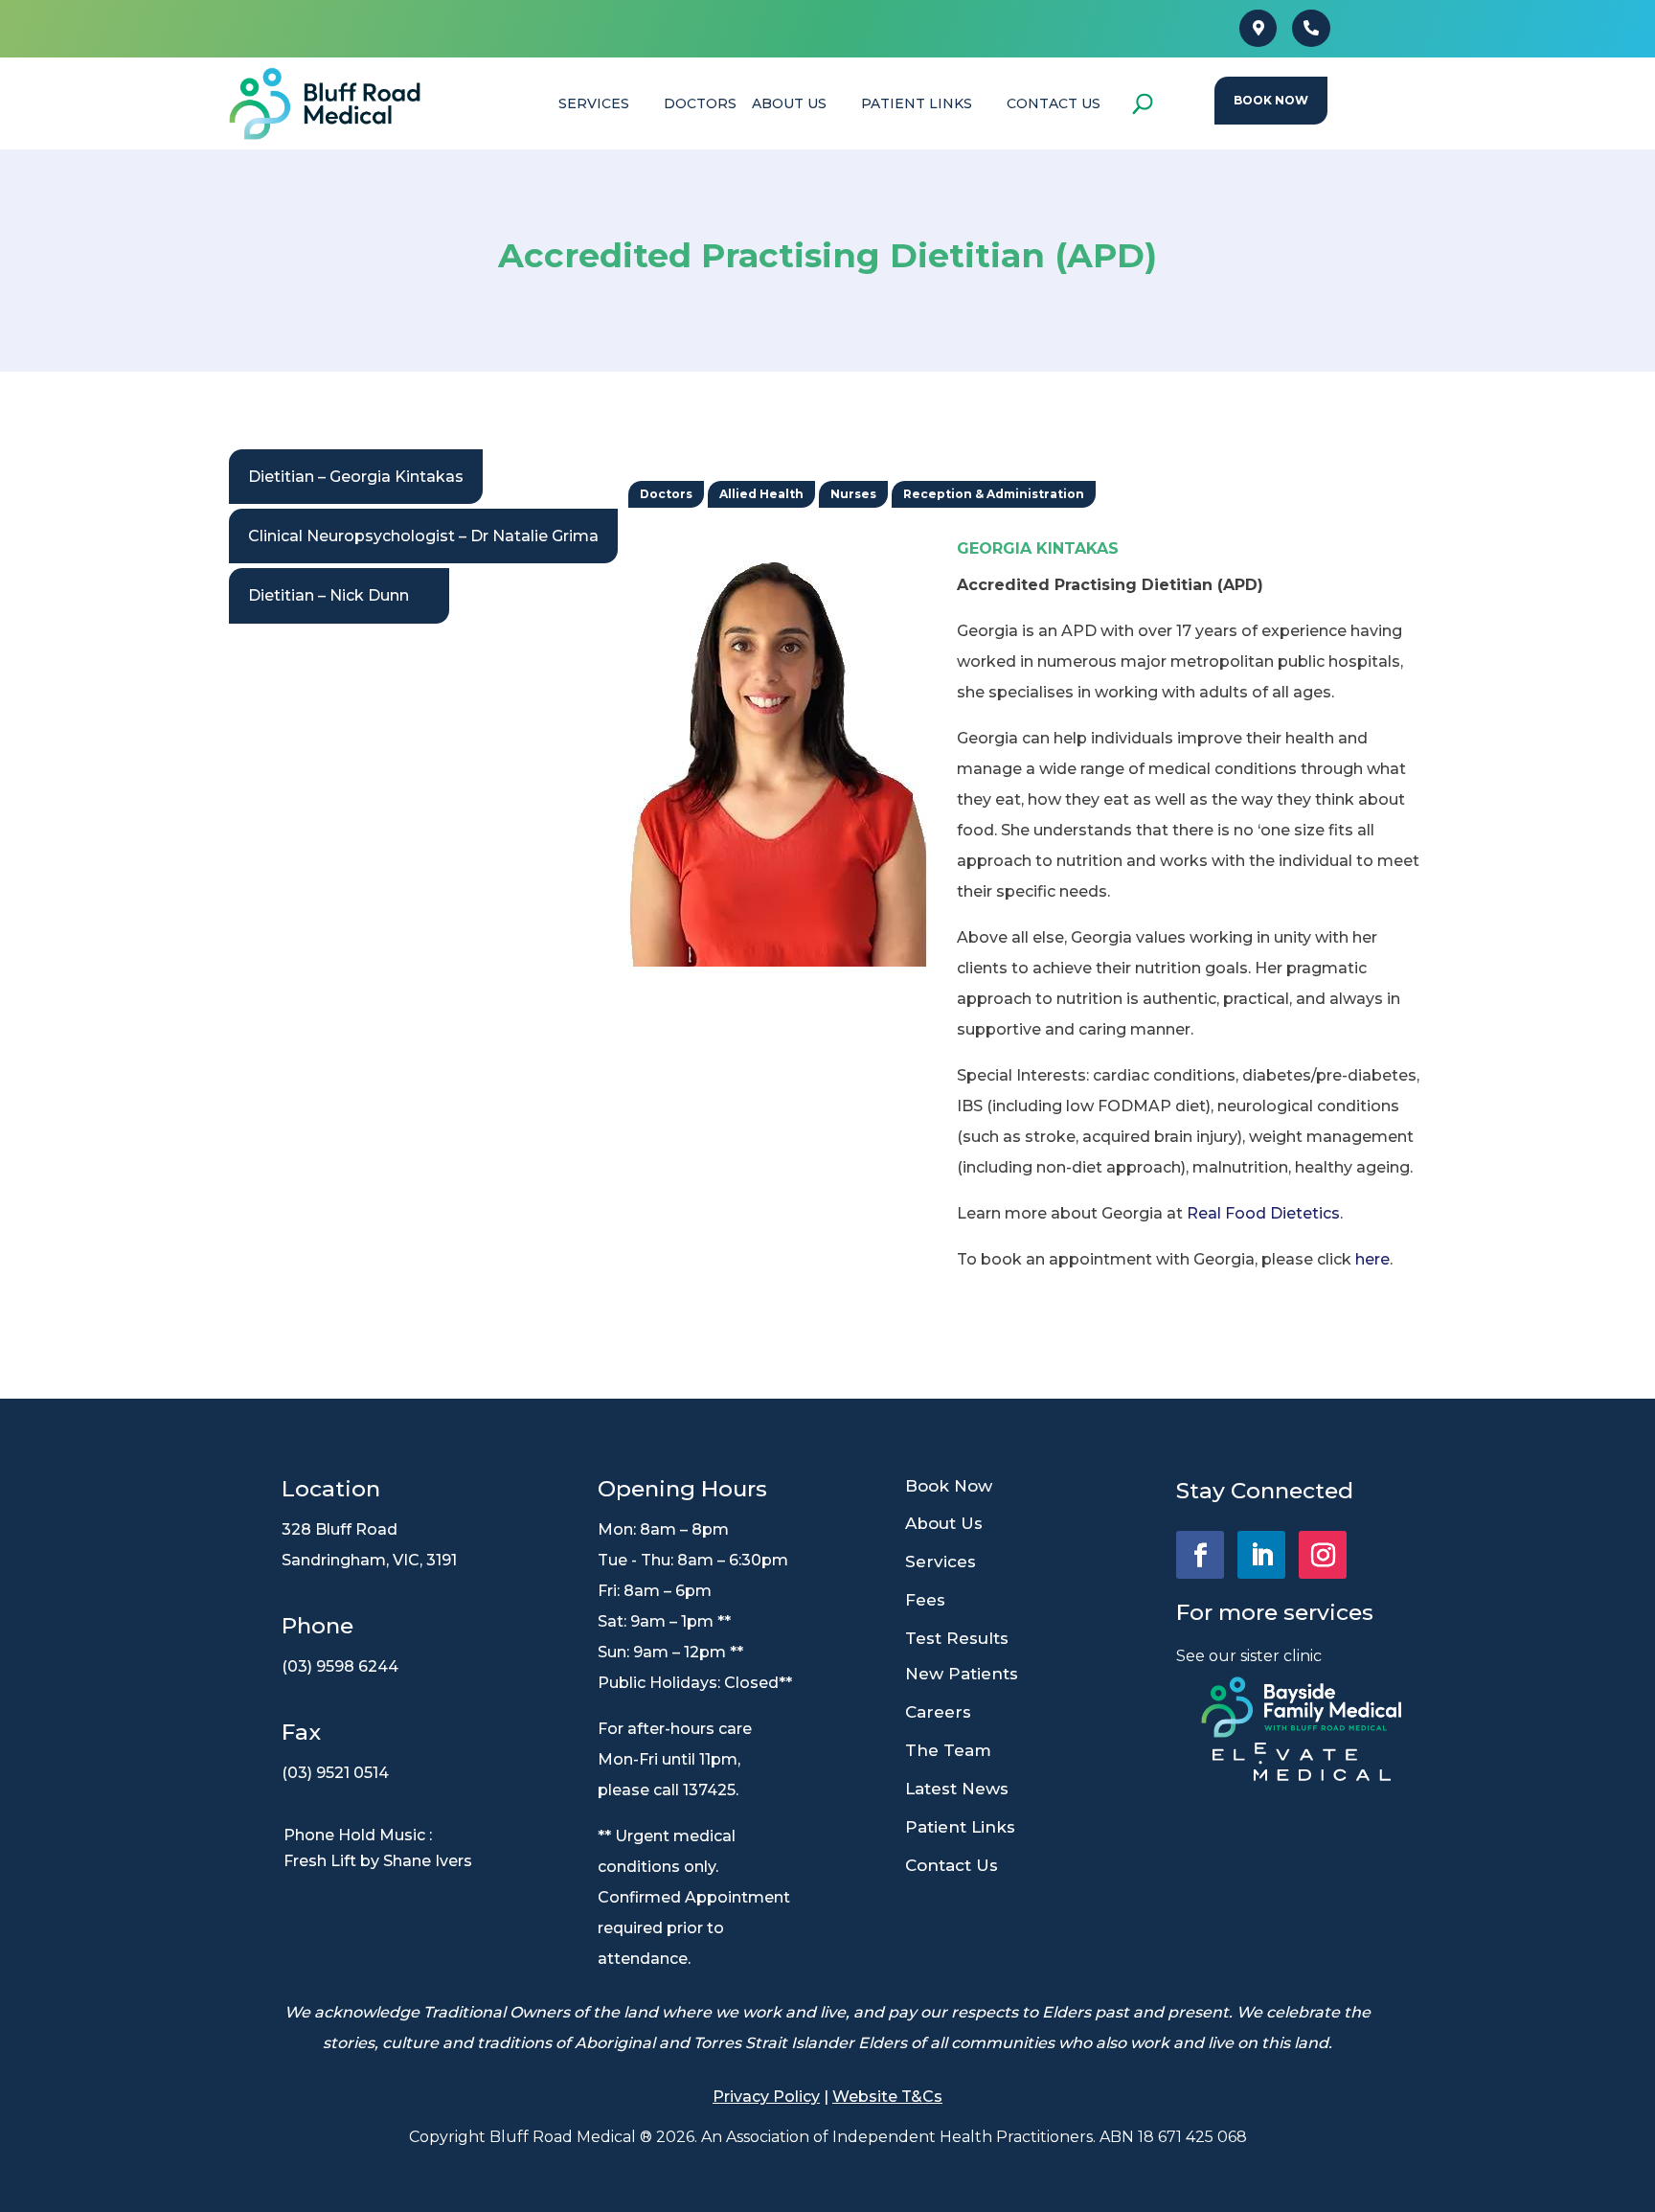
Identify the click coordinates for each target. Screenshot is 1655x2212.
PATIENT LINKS (917, 103)
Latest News (957, 1789)
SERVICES (594, 103)
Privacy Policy (766, 2097)
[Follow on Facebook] (1200, 1555)
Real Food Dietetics (1263, 1213)
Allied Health (761, 494)
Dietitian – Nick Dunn (329, 595)
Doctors (666, 494)
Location (331, 1489)
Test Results (957, 1638)
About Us (789, 103)
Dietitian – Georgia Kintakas (356, 477)
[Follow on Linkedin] (1261, 1555)
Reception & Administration (994, 494)
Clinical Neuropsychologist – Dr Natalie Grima (423, 536)
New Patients (962, 1674)
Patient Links (960, 1827)
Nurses (853, 494)
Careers (938, 1712)
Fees (925, 1600)
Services (941, 1562)
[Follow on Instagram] (1323, 1555)
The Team (948, 1750)
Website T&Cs (887, 2097)
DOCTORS (700, 103)
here (1372, 1259)
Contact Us (952, 1865)
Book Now (1271, 100)
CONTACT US (1054, 103)
